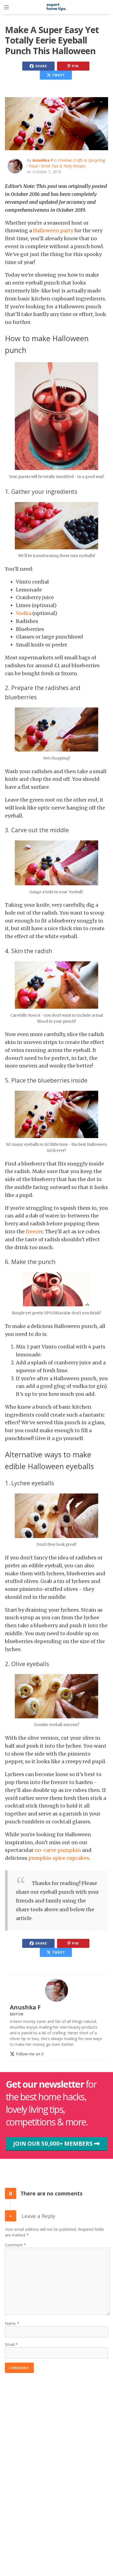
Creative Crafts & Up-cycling (81, 160)
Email (10, 2344)
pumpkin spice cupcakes (59, 1858)
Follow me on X (29, 2054)
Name (10, 2323)
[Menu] (7, 7)
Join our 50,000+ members (54, 2143)
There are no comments (51, 2193)
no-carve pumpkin (58, 1850)
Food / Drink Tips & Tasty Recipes (57, 166)
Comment (14, 2245)
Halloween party (53, 230)
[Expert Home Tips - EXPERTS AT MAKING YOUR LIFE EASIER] (56, 10)
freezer (34, 1232)
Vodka (24, 613)
